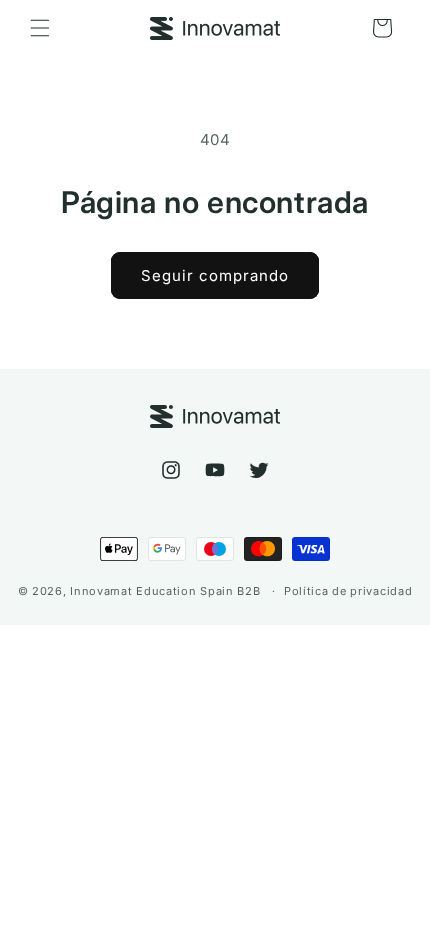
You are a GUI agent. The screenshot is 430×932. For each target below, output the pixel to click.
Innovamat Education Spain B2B (165, 591)
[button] (40, 28)
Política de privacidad (348, 591)
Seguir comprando (215, 275)
